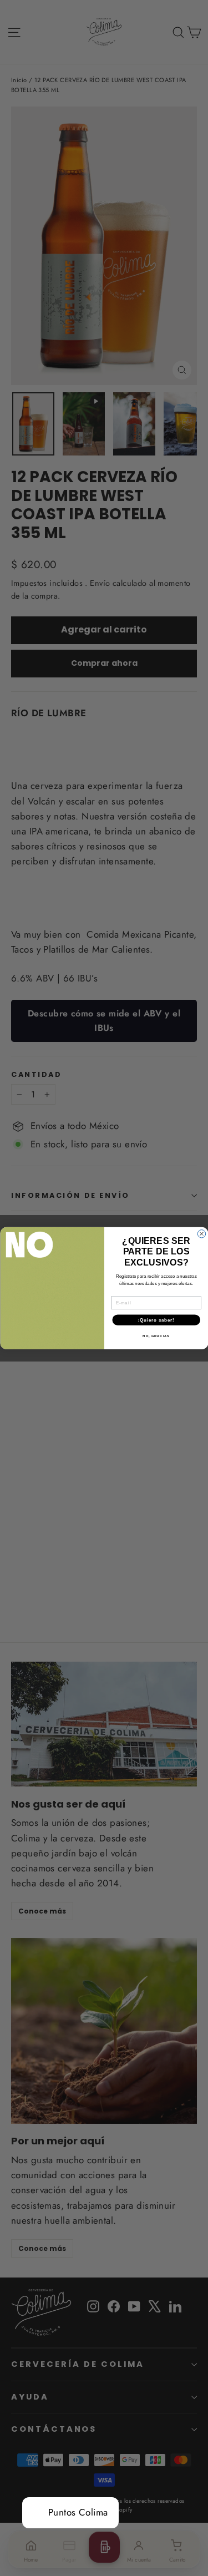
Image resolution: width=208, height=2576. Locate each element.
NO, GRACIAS (156, 1336)
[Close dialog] (201, 1233)
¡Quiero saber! (156, 1319)
